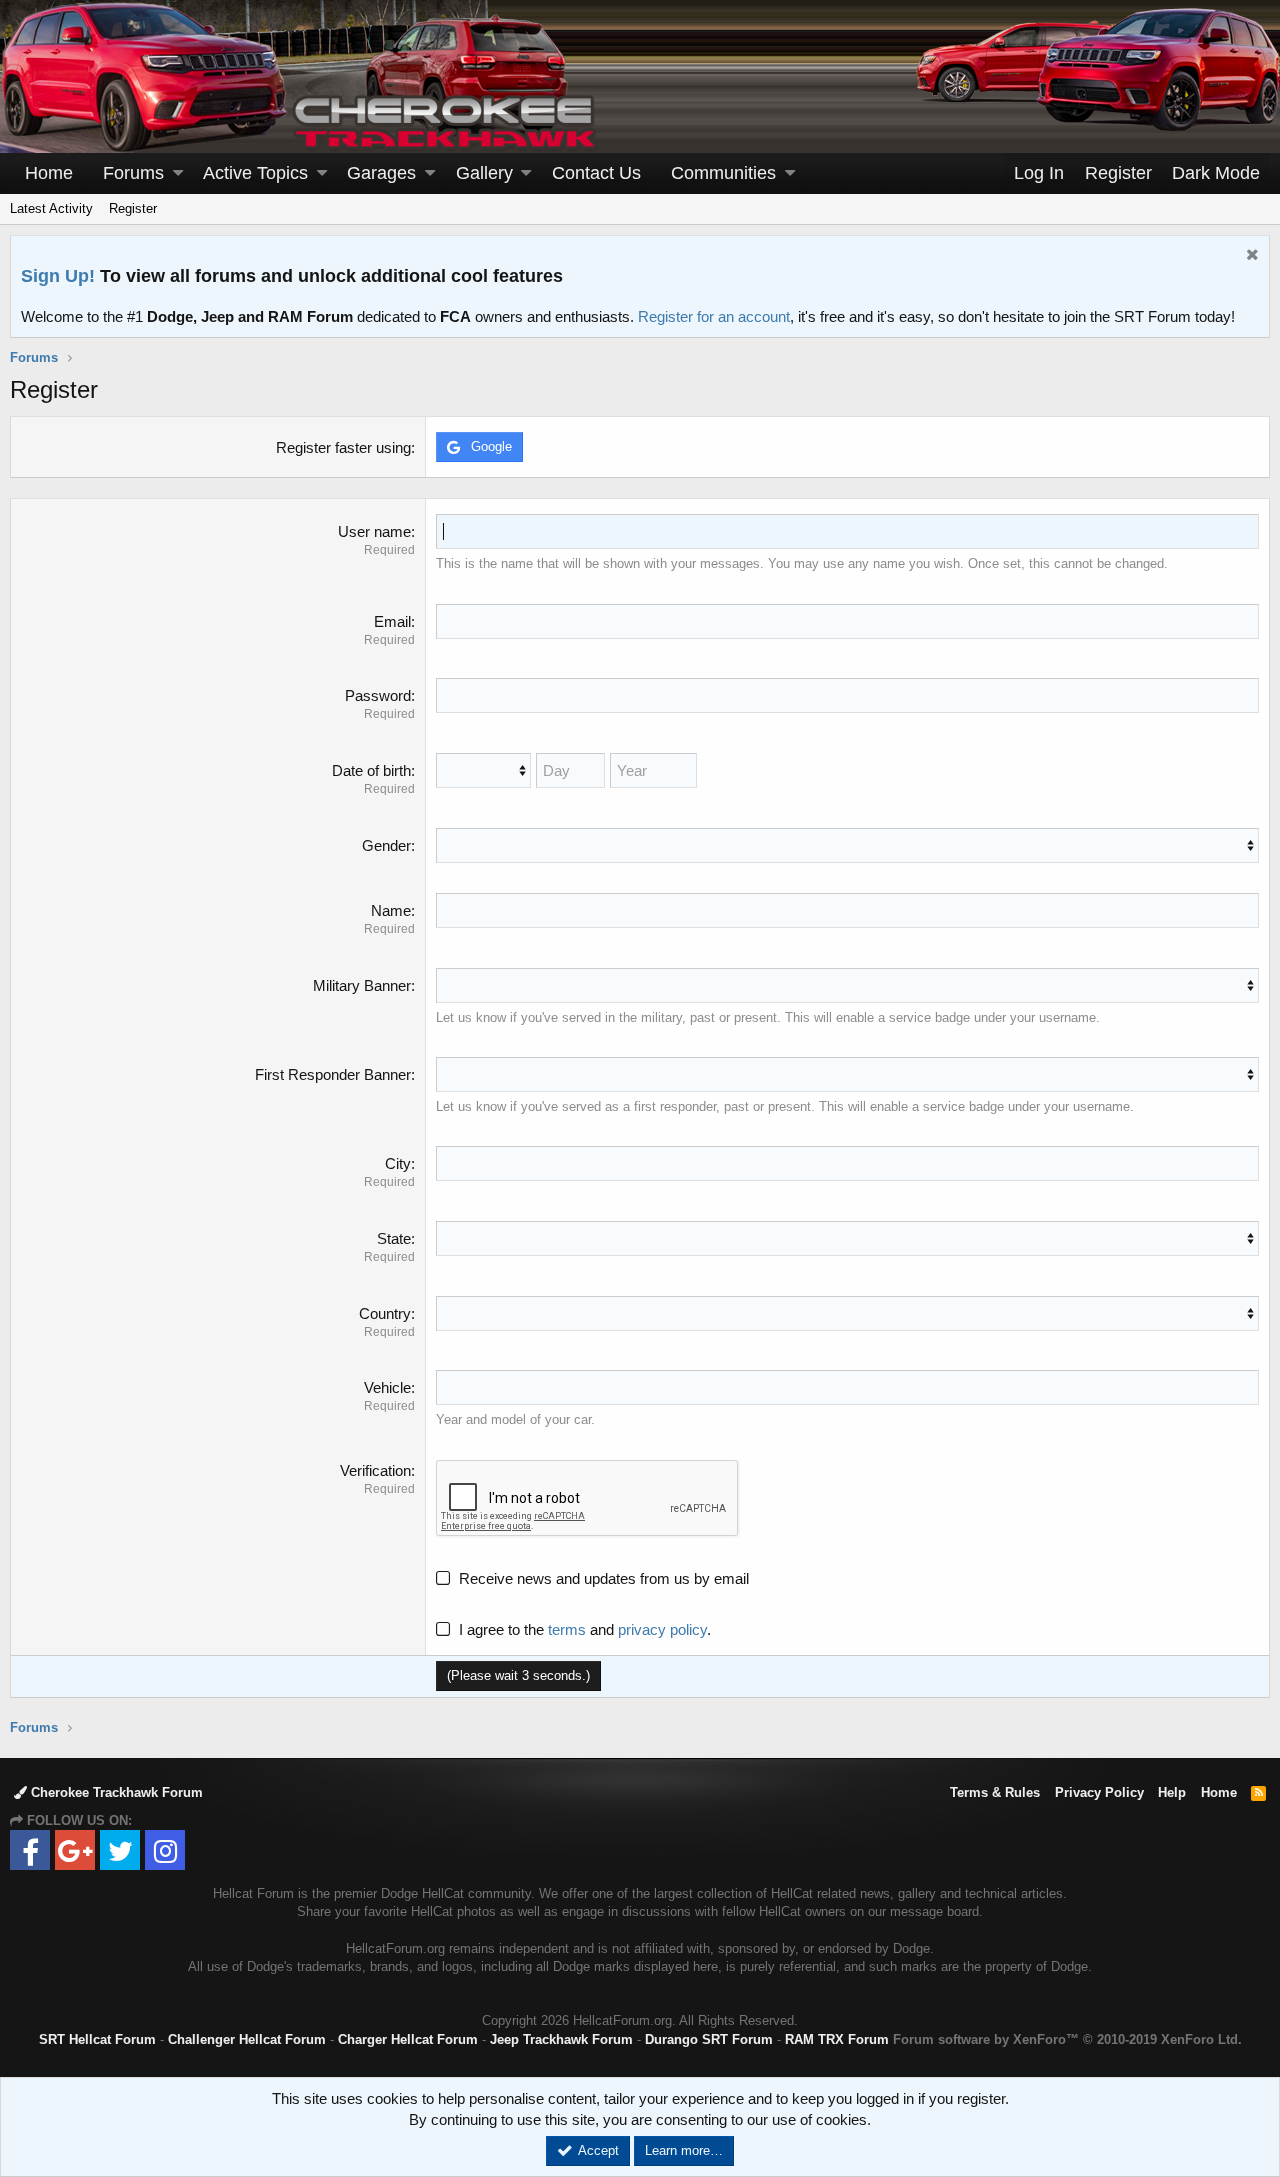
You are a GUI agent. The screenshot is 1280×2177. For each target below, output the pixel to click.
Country (385, 1313)
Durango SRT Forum (709, 2039)
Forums (133, 173)
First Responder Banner (333, 1074)
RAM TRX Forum (837, 2039)
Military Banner (362, 985)
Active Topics (255, 173)
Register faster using (343, 447)
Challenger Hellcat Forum (247, 2039)
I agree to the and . (585, 1629)
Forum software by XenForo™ (1067, 2039)
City (398, 1163)
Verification (375, 1470)
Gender (386, 845)
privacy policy (662, 1629)
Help (1172, 1792)
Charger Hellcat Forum (408, 2039)
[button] (178, 173)
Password (378, 695)
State (394, 1238)
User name (374, 531)
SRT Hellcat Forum (97, 2039)
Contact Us (596, 173)
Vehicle (387, 1387)
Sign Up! (58, 276)
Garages (381, 173)
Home (49, 173)
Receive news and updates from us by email (604, 1578)
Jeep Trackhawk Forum (561, 2039)
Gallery (484, 173)
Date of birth (371, 770)
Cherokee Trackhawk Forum (115, 1792)
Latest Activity (51, 208)
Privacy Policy (1099, 1792)
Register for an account (714, 316)
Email (392, 621)
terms (567, 1629)
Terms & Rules (995, 1792)
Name (391, 910)
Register (133, 208)
